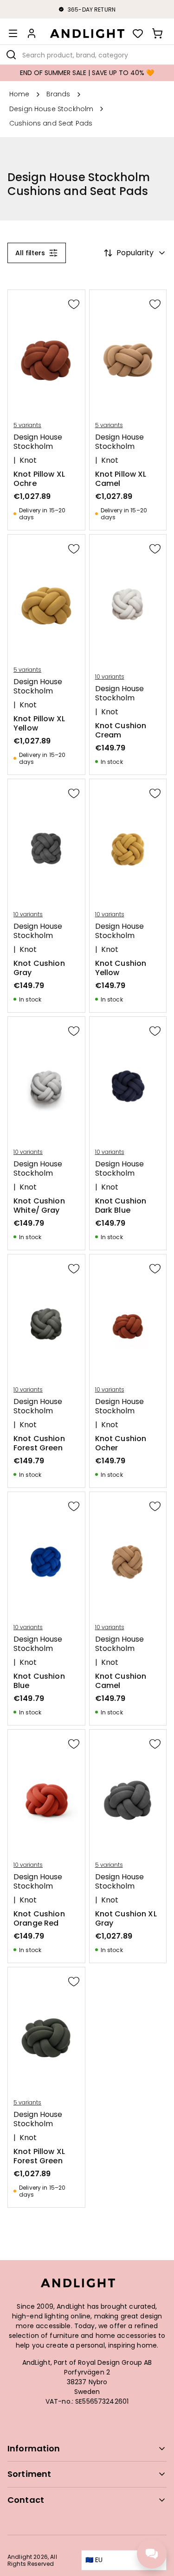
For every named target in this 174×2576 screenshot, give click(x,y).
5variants (27, 425)
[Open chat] (152, 2554)
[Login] (32, 33)
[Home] (87, 33)
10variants (110, 677)
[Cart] (157, 33)
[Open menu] (13, 33)
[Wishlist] (138, 33)
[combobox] (87, 55)
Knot (28, 460)
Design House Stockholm (38, 442)
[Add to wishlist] (74, 304)
